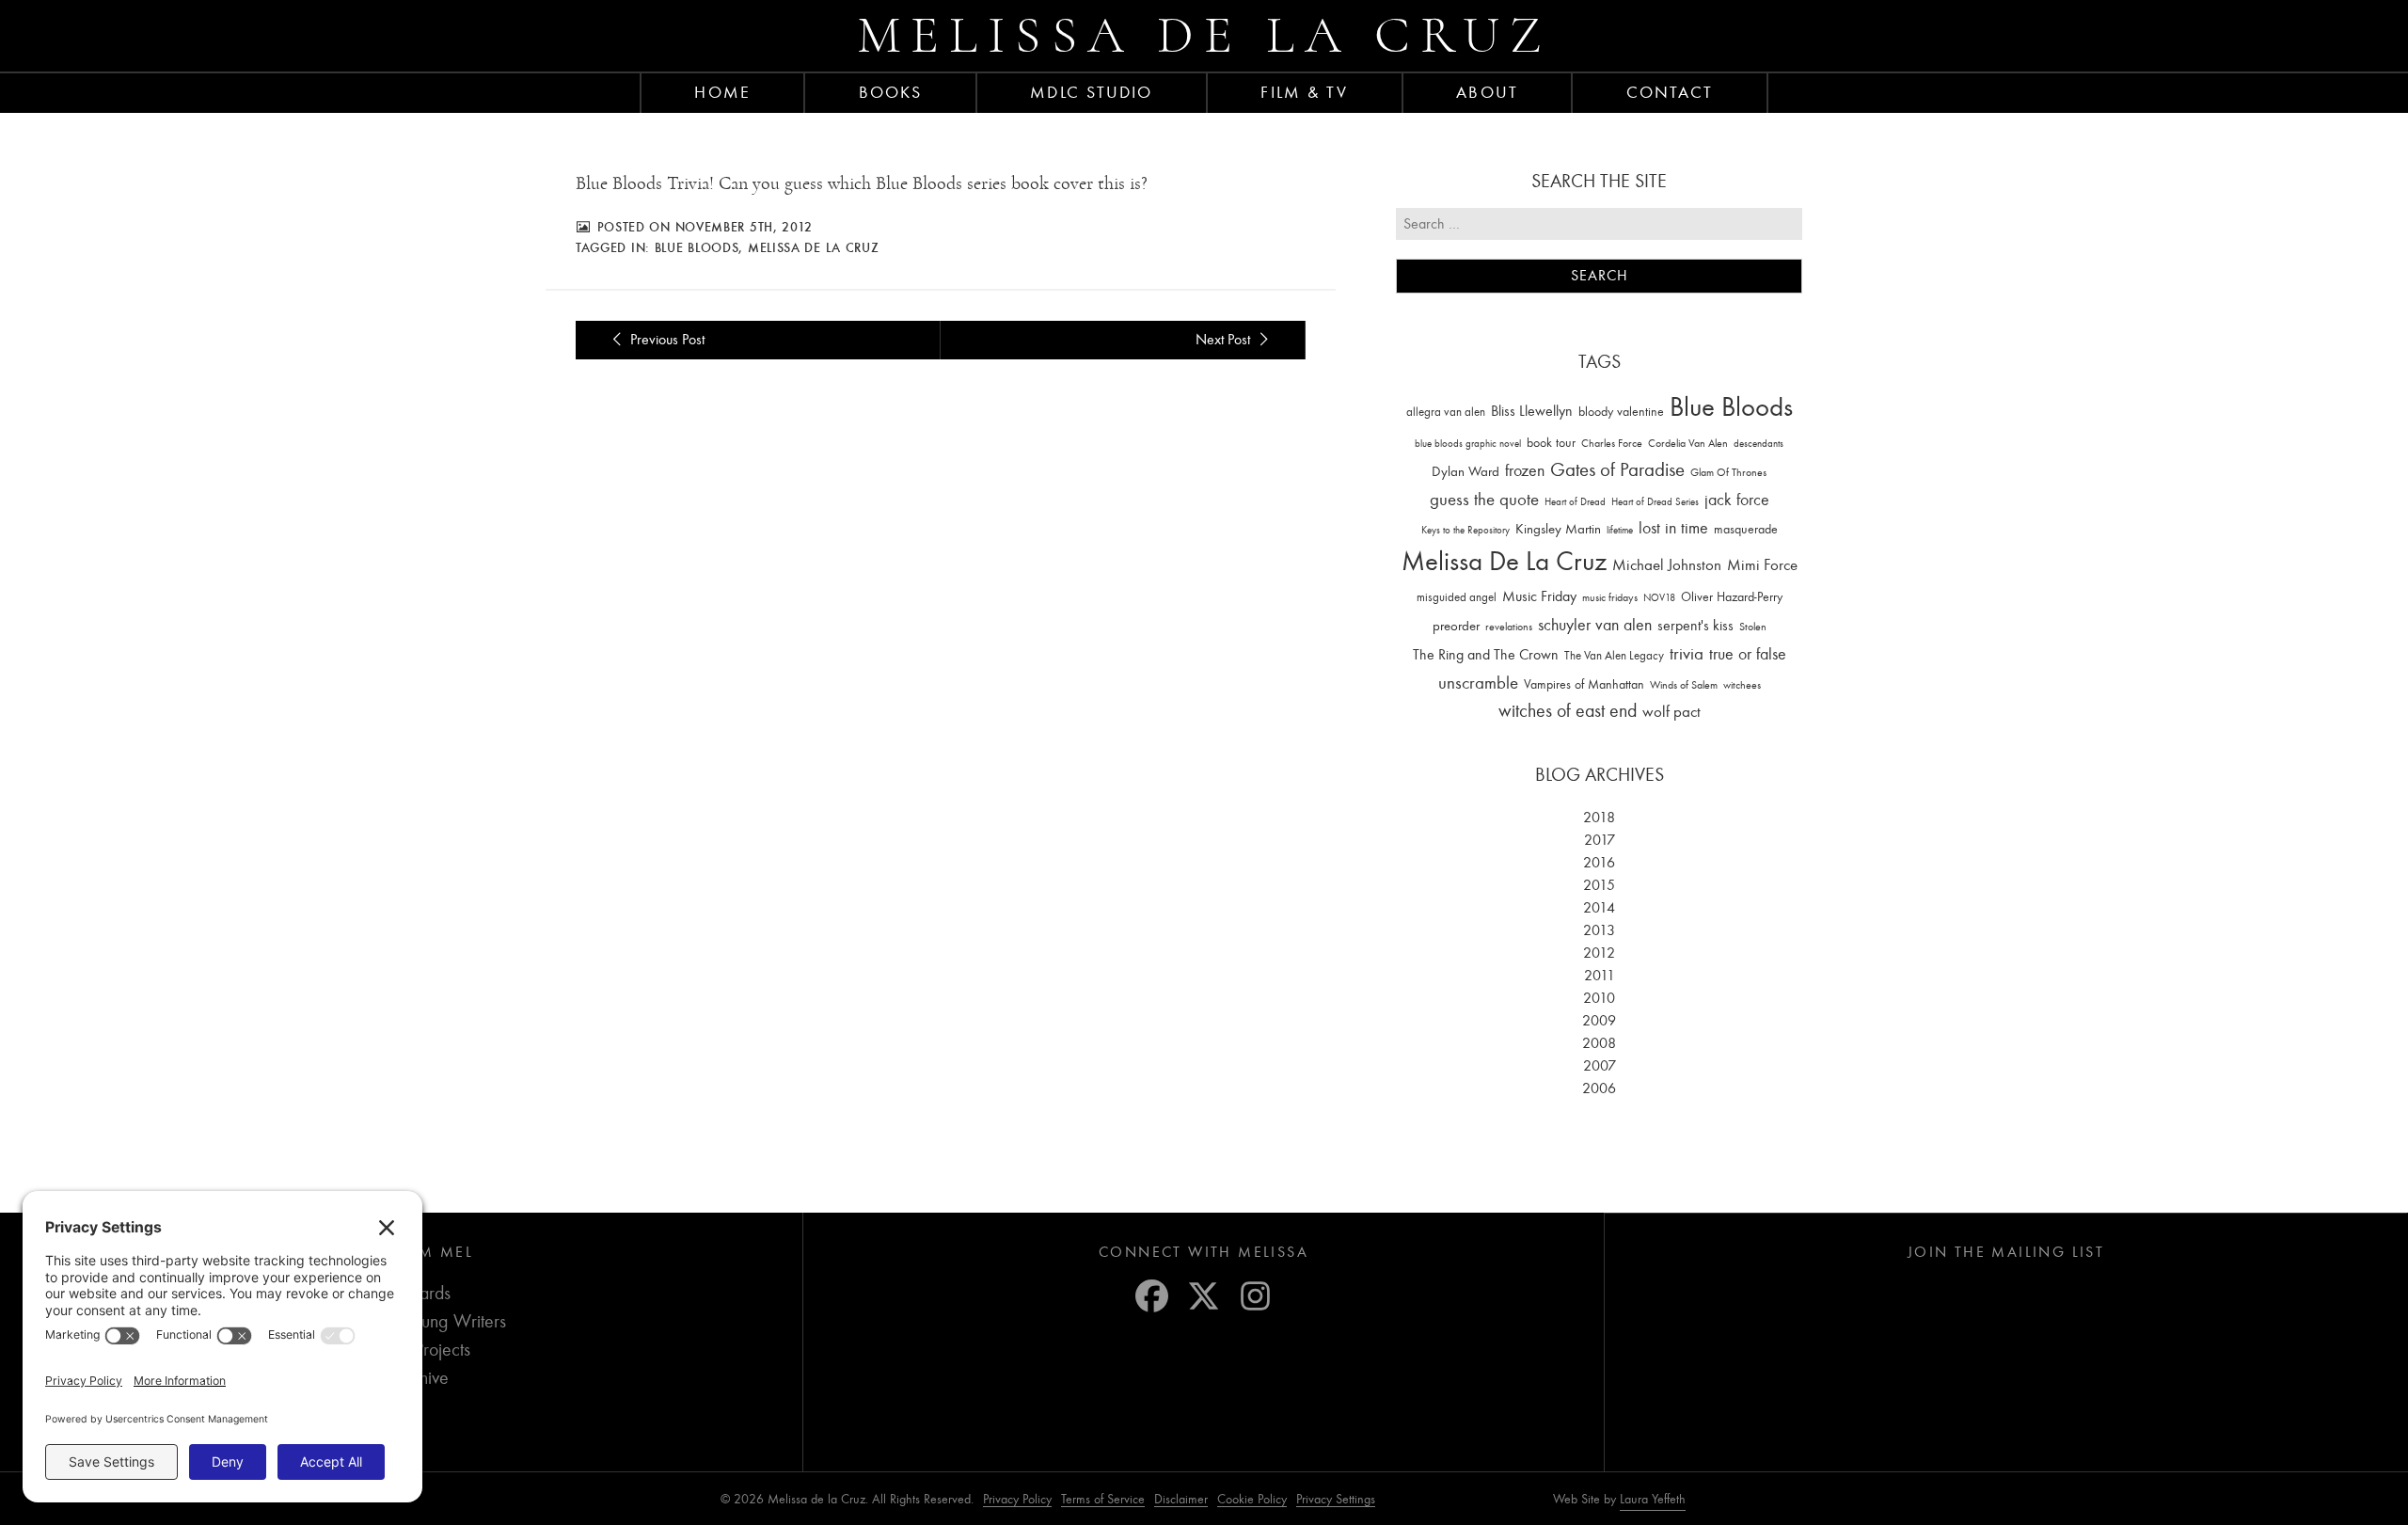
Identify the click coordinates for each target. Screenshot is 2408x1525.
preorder (1456, 626)
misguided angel (1457, 597)
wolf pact (1671, 711)
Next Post (1225, 340)
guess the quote (1484, 500)
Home (722, 92)
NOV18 (1659, 598)
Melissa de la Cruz (1204, 35)
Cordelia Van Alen (1688, 443)
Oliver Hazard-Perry (1732, 597)
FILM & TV (1304, 92)
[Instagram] (1255, 1296)
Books (891, 92)
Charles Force (1612, 443)
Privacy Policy (1017, 1499)
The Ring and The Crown (1486, 655)
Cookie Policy (1252, 1499)
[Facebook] (1152, 1296)
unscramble (1478, 683)
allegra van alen (1446, 412)
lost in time (1673, 528)
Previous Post (665, 340)
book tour (1551, 443)
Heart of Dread (1575, 502)
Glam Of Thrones (1728, 472)
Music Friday (1539, 596)
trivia (1687, 654)
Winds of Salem (1684, 685)
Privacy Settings (1336, 1499)
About (1487, 92)
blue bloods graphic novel (1468, 444)
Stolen (1753, 627)
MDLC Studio (1091, 92)
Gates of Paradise (1617, 470)
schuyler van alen (1595, 625)
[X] (1204, 1296)
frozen (1525, 471)
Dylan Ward (1465, 472)
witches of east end (1568, 711)
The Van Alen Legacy (1614, 655)
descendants (1758, 444)
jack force (1737, 500)
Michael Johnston (1667, 564)
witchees (1742, 685)
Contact (1670, 92)
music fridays (1610, 597)
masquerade (1746, 529)
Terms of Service (1103, 1499)
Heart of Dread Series (1655, 502)
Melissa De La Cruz (814, 247)
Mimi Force (1762, 564)
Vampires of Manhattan (1584, 684)
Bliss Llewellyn (1532, 411)
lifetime (1620, 530)
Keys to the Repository (1465, 530)
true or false (1748, 654)
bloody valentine (1621, 412)
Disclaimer (1181, 1499)
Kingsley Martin (1558, 529)
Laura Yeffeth (1653, 1500)
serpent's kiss (1695, 626)
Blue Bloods (697, 247)
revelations (1509, 627)
